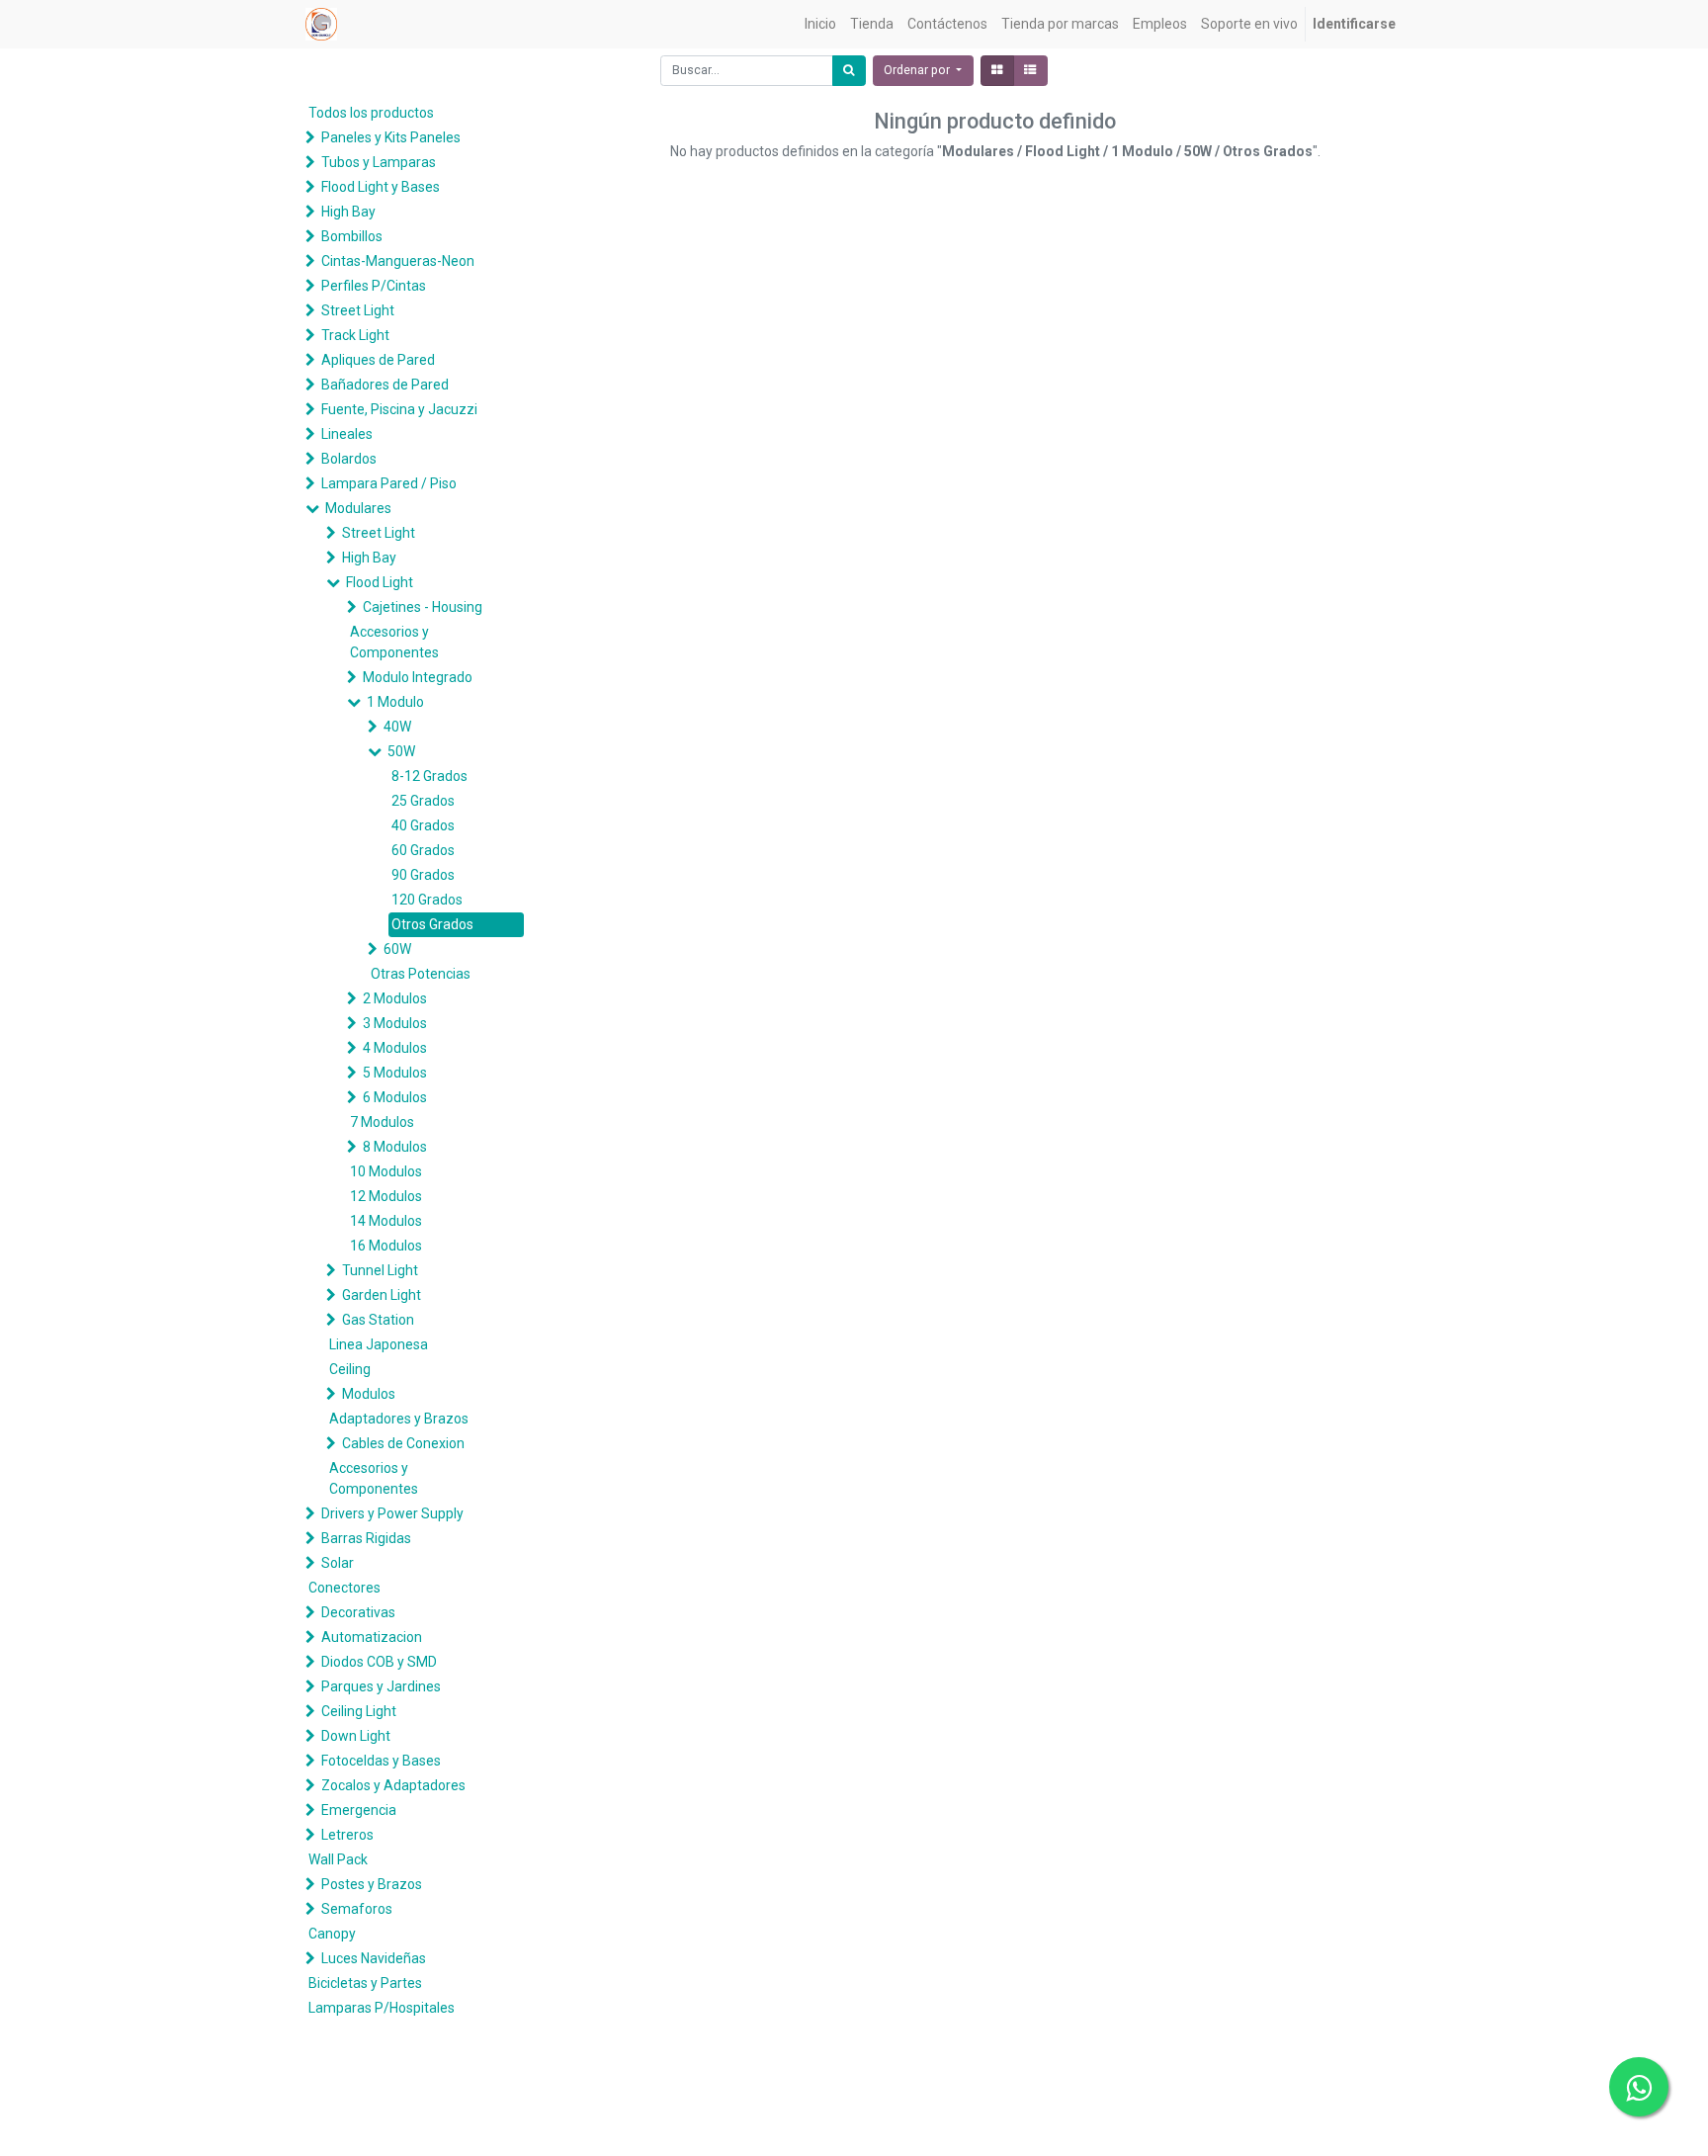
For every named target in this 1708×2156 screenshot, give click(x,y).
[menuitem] (820, 24)
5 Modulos (395, 1073)
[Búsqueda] (849, 71)
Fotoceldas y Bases (381, 1761)
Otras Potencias (421, 974)
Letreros (347, 1835)
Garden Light (382, 1295)
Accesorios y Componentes (394, 642)
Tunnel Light (380, 1270)
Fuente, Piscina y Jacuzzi (399, 409)
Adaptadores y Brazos (399, 1419)
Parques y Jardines (381, 1686)
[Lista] (1030, 71)
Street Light (358, 310)
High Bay (348, 212)
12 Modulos (386, 1196)
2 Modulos (395, 998)
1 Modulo (395, 702)
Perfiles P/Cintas (374, 286)
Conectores (344, 1588)
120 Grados (427, 900)
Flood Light (380, 582)
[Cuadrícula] (997, 71)
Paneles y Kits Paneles (391, 137)
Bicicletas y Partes (365, 1983)
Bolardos (349, 459)
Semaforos (357, 1909)
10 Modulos (386, 1171)
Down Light (356, 1736)
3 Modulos (395, 1023)
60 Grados (423, 850)
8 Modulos (395, 1147)
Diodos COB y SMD (379, 1662)
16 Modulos (386, 1246)
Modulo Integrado (418, 677)
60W (397, 949)
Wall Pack (338, 1859)
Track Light (355, 335)
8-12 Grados (429, 776)
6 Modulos (395, 1097)
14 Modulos (386, 1221)
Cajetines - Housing (423, 607)
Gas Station (378, 1320)
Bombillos (352, 236)
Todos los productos (371, 113)
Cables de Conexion (403, 1443)
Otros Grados (432, 924)
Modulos (369, 1394)
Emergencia (359, 1810)
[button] (923, 71)
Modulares (358, 508)
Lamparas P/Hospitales (382, 2008)
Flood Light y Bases (381, 187)
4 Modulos (395, 1048)
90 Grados (423, 875)
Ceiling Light (359, 1711)
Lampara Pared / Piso (389, 483)
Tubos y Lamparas (379, 162)
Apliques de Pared (378, 360)
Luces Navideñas (374, 1958)
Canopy (332, 1934)
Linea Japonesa (379, 1344)
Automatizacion (372, 1637)
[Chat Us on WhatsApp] (1639, 2087)
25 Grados (423, 801)
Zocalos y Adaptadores (393, 1785)
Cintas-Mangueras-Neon (398, 261)
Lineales (347, 434)
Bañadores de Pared (385, 385)
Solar (338, 1563)
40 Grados (423, 825)
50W (401, 751)
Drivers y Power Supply (392, 1513)
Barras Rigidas (366, 1538)
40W (397, 727)
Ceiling (350, 1369)
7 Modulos (382, 1122)
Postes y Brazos (372, 1884)
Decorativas (358, 1612)
